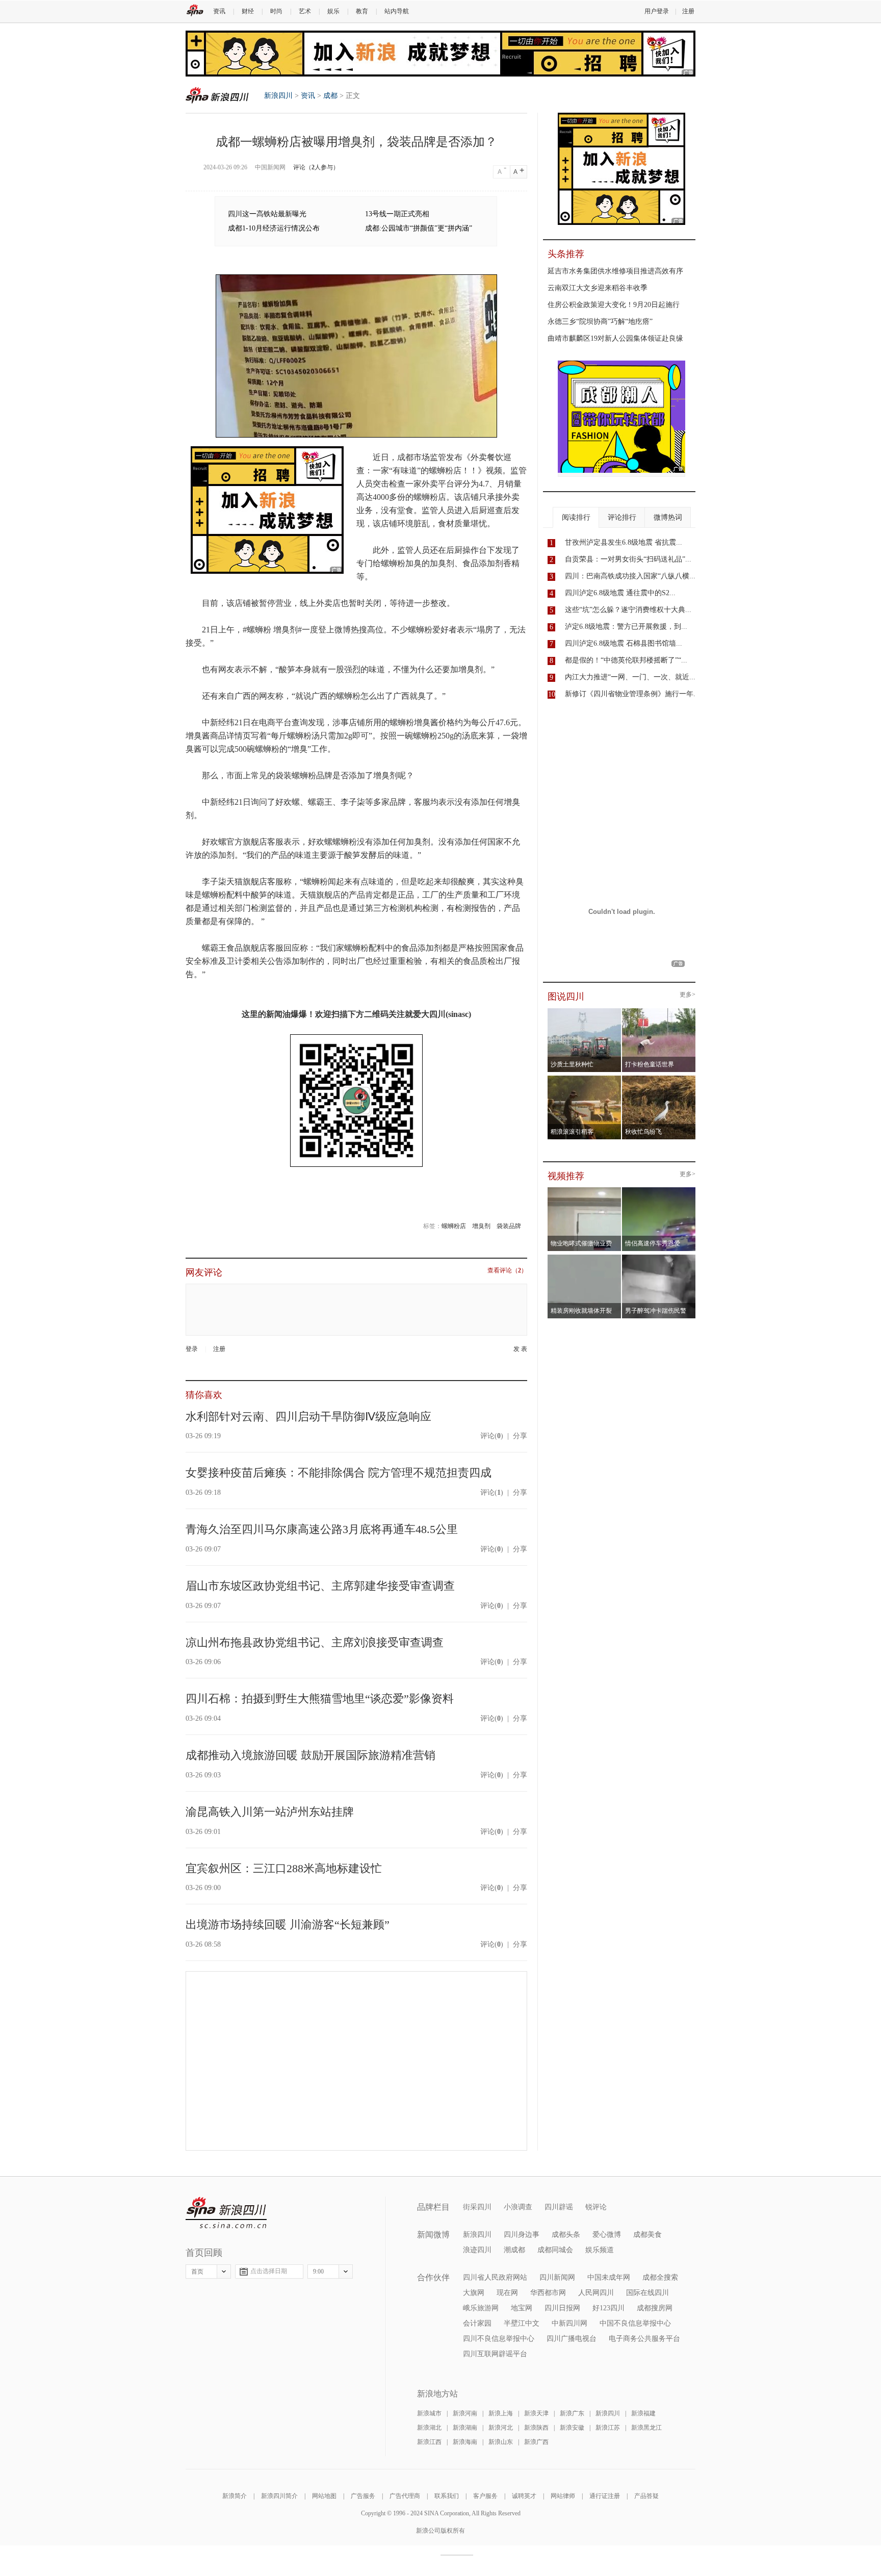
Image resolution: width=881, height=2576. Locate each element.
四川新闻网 (557, 2277)
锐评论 (596, 2207)
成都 (330, 96)
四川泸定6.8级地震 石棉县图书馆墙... (624, 643)
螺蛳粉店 (454, 1226)
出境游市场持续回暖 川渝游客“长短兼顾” (288, 1924)
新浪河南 (465, 2413)
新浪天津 (536, 2413)
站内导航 (397, 11)
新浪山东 (501, 2442)
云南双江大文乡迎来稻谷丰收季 (598, 288)
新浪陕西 (536, 2428)
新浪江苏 (608, 2428)
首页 (197, 2272)
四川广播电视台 (572, 2339)
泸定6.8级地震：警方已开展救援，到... (626, 627)
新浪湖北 (429, 2428)
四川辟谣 (559, 2207)
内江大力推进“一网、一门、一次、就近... (630, 677)
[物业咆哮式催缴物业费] (613, 1190)
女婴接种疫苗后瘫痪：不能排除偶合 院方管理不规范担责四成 (339, 1473)
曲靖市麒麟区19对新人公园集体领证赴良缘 (615, 338)
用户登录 (657, 11)
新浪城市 (429, 2413)
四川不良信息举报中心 (499, 2339)
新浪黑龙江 (646, 2428)
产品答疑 (646, 2496)
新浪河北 (501, 2428)
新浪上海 (501, 2413)
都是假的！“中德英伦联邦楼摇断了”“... (626, 660)
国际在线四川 (647, 2293)
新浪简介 (235, 2496)
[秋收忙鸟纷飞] (659, 1079)
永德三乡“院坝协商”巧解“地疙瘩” (600, 322)
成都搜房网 (655, 2308)
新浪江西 (429, 2442)
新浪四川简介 (279, 2496)
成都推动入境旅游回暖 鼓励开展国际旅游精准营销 (310, 1755)
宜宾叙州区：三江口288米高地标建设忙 (284, 1868)
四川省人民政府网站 (495, 2277)
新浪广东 (572, 2413)
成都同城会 (555, 2250)
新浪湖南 (465, 2428)
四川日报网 (562, 2308)
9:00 (318, 2272)
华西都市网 (548, 2293)
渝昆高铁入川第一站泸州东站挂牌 (270, 1812)
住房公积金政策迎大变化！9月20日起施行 (614, 305)
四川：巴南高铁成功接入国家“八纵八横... (630, 576)
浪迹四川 (477, 2250)
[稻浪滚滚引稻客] (585, 1079)
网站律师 (563, 2496)
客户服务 (485, 2496)
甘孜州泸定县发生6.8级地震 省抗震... (624, 542)
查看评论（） (507, 1271)
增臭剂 (481, 1226)
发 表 (520, 1349)
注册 (688, 11)
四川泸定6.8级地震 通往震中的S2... (620, 593)
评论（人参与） (316, 167)
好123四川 (608, 2308)
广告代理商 (405, 2496)
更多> (688, 995)
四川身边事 (522, 2235)
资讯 (219, 11)
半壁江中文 (522, 2323)
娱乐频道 (600, 2250)
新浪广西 (536, 2442)
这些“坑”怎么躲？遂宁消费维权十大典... (628, 610)
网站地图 (324, 2496)
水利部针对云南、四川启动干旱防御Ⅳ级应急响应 (308, 1417)
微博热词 (668, 517)
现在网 (507, 2293)
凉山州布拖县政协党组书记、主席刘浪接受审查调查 (315, 1642)
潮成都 (514, 2250)
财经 (248, 11)
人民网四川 (596, 2293)
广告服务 (363, 2496)
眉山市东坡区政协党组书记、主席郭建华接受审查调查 (320, 1586)
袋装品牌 (509, 1226)
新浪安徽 (572, 2428)
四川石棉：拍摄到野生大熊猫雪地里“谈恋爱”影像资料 (320, 1699)
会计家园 (477, 2323)
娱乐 (333, 11)
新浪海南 (465, 2442)
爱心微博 (607, 2235)
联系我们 (447, 2496)
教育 (362, 11)
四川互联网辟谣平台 (495, 2354)
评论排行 (622, 517)
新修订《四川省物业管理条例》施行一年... (632, 694)
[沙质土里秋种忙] (585, 1011)
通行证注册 (605, 2496)
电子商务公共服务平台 (644, 2339)
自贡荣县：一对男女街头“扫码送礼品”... (628, 559)
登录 (192, 1349)
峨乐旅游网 (481, 2308)
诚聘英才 (524, 2496)
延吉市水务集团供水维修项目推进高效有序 (615, 271)
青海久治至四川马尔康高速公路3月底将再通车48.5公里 (322, 1529)
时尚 (276, 11)
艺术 (305, 11)
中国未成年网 (609, 2277)
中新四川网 (569, 2323)
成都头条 (566, 2235)
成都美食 (647, 2235)
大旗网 (474, 2293)
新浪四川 (217, 95)
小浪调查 (518, 2207)
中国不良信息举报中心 (635, 2323)
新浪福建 (643, 2413)
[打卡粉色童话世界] (659, 1011)
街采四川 (477, 2207)
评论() (492, 1436)
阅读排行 (576, 517)
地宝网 (522, 2308)
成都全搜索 (660, 2277)
